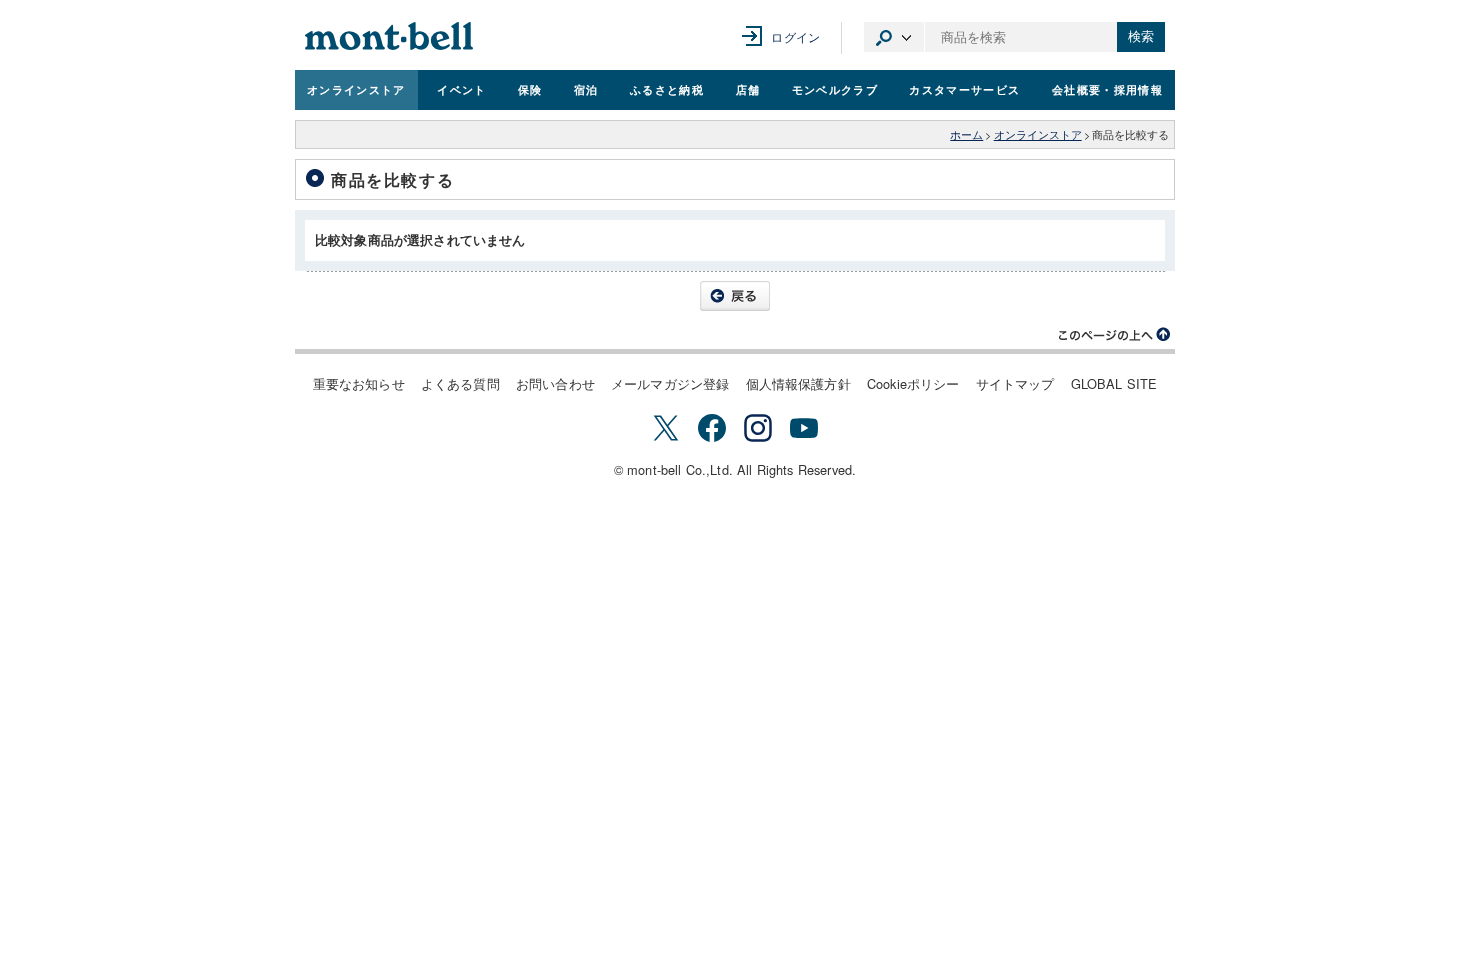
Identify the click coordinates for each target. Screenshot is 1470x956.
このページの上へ (1115, 335)
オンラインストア (356, 89)
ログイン (795, 36)
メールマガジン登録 (670, 383)
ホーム (966, 134)
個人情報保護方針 (798, 383)
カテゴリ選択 (894, 37)
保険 (530, 89)
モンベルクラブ (835, 89)
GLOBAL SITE (1114, 383)
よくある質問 (460, 383)
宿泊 (586, 89)
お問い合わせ (555, 383)
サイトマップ (1015, 383)
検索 (1141, 36)
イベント (461, 89)
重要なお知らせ (359, 383)
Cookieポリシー (913, 383)
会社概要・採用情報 (1107, 89)
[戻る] (735, 296)
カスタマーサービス (964, 89)
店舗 (748, 89)
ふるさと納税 (667, 89)
